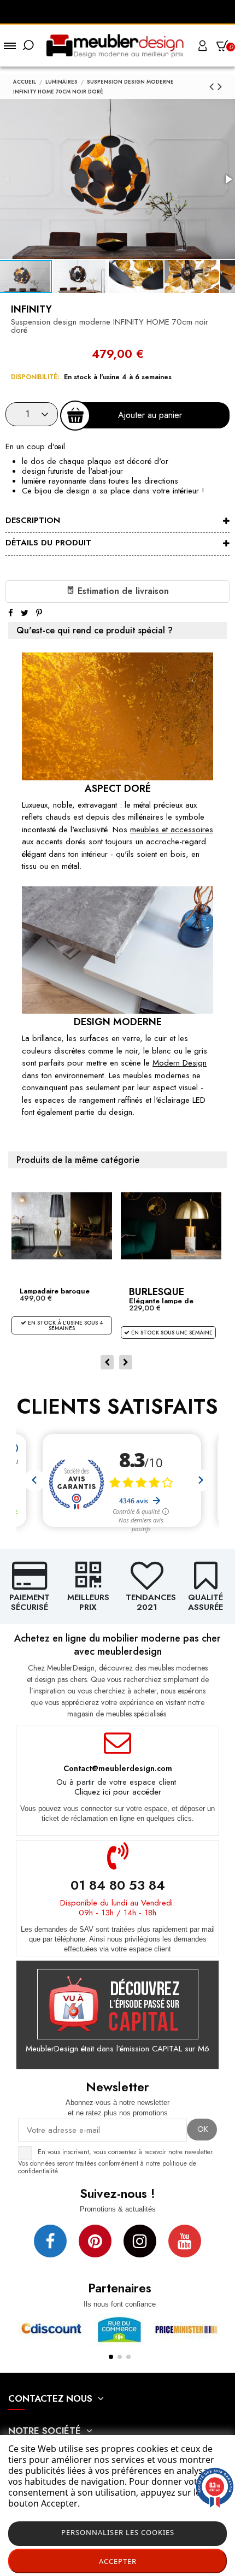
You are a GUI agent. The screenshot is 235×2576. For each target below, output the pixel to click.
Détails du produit (48, 543)
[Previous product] (213, 86)
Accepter (118, 2561)
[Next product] (220, 86)
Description (33, 520)
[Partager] (11, 613)
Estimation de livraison (122, 591)
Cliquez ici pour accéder (118, 1792)
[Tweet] (25, 613)
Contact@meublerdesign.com (118, 1768)
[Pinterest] (39, 613)
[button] (81, 277)
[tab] (117, 522)
